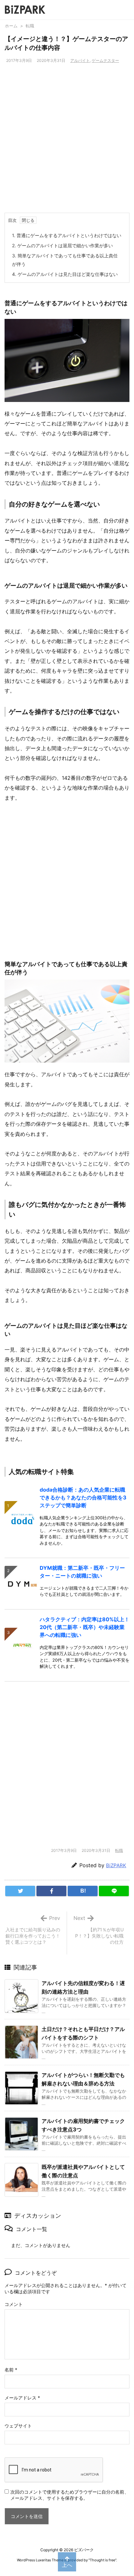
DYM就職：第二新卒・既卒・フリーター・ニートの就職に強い (82, 1572)
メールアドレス (22, 2398)
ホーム (11, 26)
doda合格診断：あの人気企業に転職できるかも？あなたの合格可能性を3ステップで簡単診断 (83, 1497)
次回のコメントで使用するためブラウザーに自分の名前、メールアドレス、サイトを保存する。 (70, 2495)
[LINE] (114, 1891)
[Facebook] (51, 1891)
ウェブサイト (18, 2426)
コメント (14, 2304)
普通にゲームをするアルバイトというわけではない (67, 235)
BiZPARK (116, 1865)
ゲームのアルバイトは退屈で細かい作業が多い (62, 245)
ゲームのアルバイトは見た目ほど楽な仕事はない (65, 274)
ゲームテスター (105, 60)
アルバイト (80, 60)
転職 (30, 26)
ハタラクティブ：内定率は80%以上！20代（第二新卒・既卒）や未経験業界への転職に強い (85, 1627)
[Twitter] (20, 1891)
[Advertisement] (67, 142)
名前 (11, 2370)
